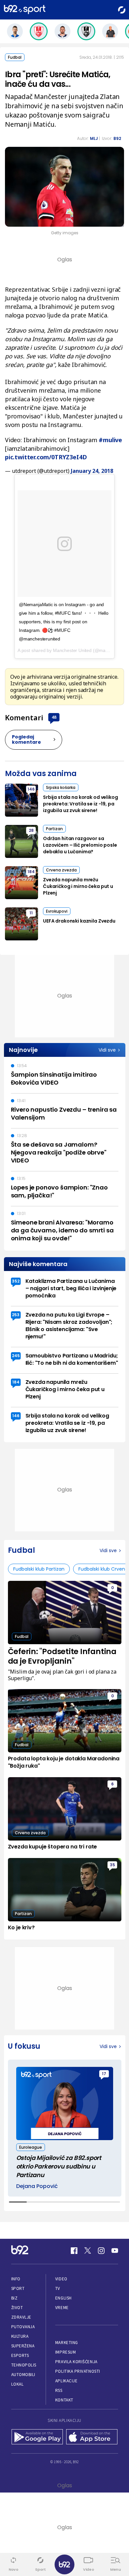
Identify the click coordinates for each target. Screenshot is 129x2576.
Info (16, 2279)
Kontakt (64, 2400)
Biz (15, 2298)
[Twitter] (88, 2251)
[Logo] (25, 10)
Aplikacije (66, 2381)
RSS (59, 2390)
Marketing (67, 2343)
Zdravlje (21, 2317)
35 (112, 1865)
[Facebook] (74, 2251)
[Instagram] (101, 2251)
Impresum (65, 2352)
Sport (18, 2288)
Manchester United (72, 650)
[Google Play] (37, 2437)
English (64, 2298)
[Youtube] (115, 2251)
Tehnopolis (24, 2365)
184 (31, 872)
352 (16, 1281)
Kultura (20, 2336)
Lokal (18, 2384)
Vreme (62, 2308)
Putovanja (23, 2327)
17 (104, 2074)
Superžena (23, 2346)
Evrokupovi (57, 911)
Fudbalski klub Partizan (39, 1569)
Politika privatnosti (78, 2371)
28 (31, 830)
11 (31, 913)
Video (61, 2279)
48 (54, 717)
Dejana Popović (37, 2186)
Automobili (23, 2375)
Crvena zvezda (61, 870)
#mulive (110, 440)
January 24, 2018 (92, 471)
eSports (20, 2355)
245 (16, 1356)
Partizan (54, 829)
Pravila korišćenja (76, 2362)
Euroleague (31, 2147)
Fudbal (15, 57)
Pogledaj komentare (26, 739)
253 (16, 1315)
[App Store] (92, 2437)
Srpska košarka (61, 787)
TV (58, 2288)
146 (31, 789)
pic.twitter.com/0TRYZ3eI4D (46, 457)
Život (17, 2308)
